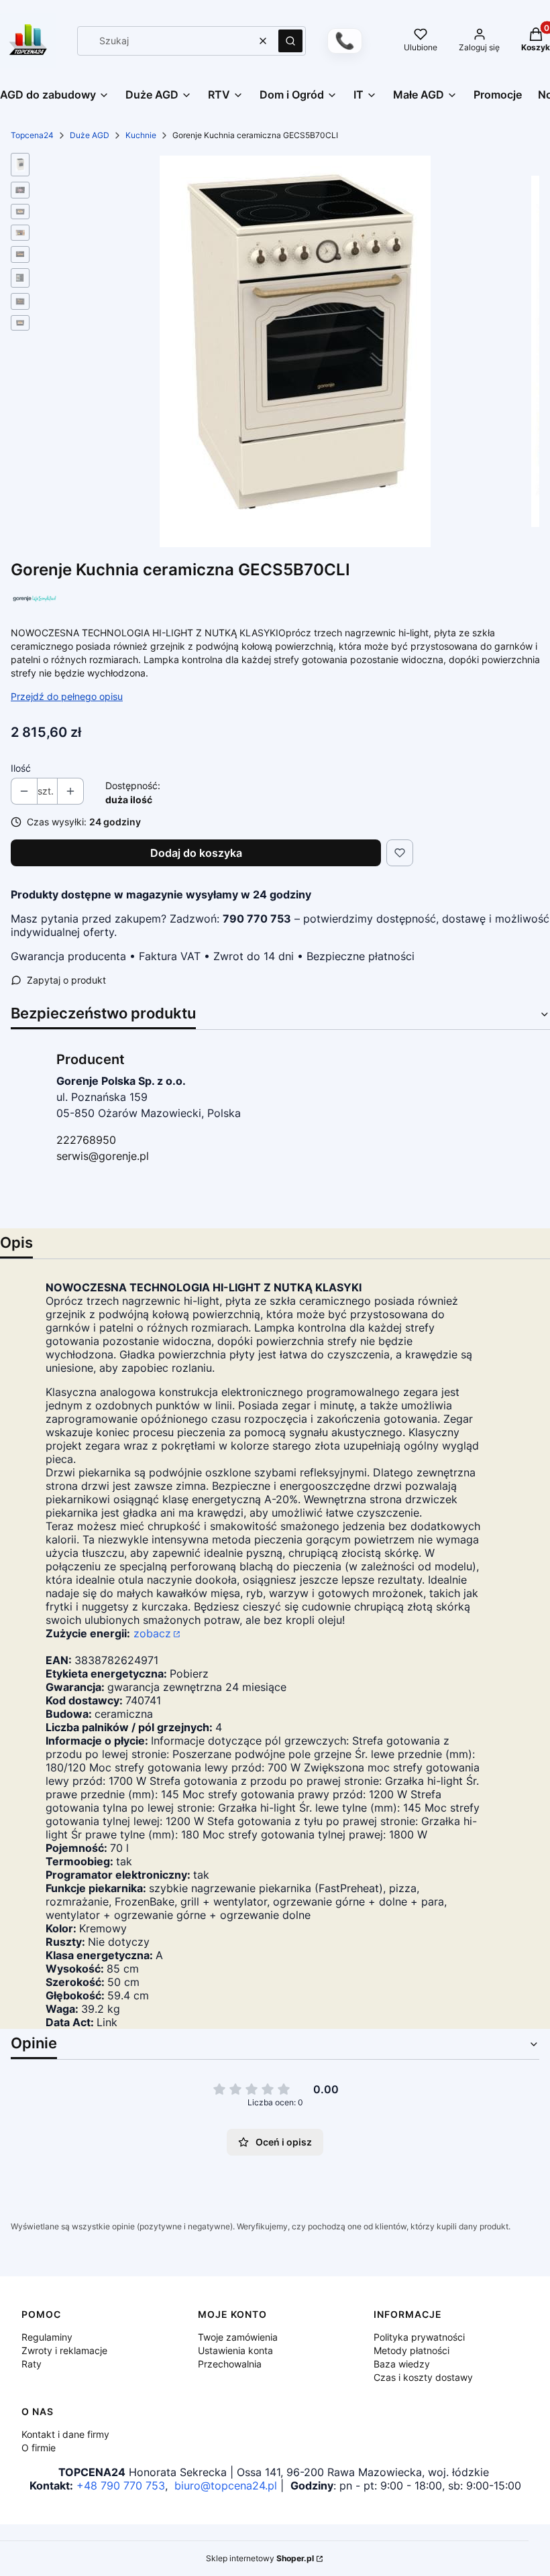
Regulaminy (47, 2337)
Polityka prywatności (419, 2337)
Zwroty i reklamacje (64, 2350)
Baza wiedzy (402, 2364)
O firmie (39, 2448)
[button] (290, 41)
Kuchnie (141, 135)
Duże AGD (90, 135)
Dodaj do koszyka (196, 853)
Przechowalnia (230, 2364)
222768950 (86, 1140)
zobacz (152, 1633)
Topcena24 (32, 135)
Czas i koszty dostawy (423, 2377)
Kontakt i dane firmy (65, 2434)
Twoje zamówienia (238, 2337)
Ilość (21, 768)
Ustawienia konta (235, 2350)
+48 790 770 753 (121, 2485)
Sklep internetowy (260, 2558)
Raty (32, 2364)
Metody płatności (411, 2350)
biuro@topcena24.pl (226, 2485)
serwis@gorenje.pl (103, 1156)
